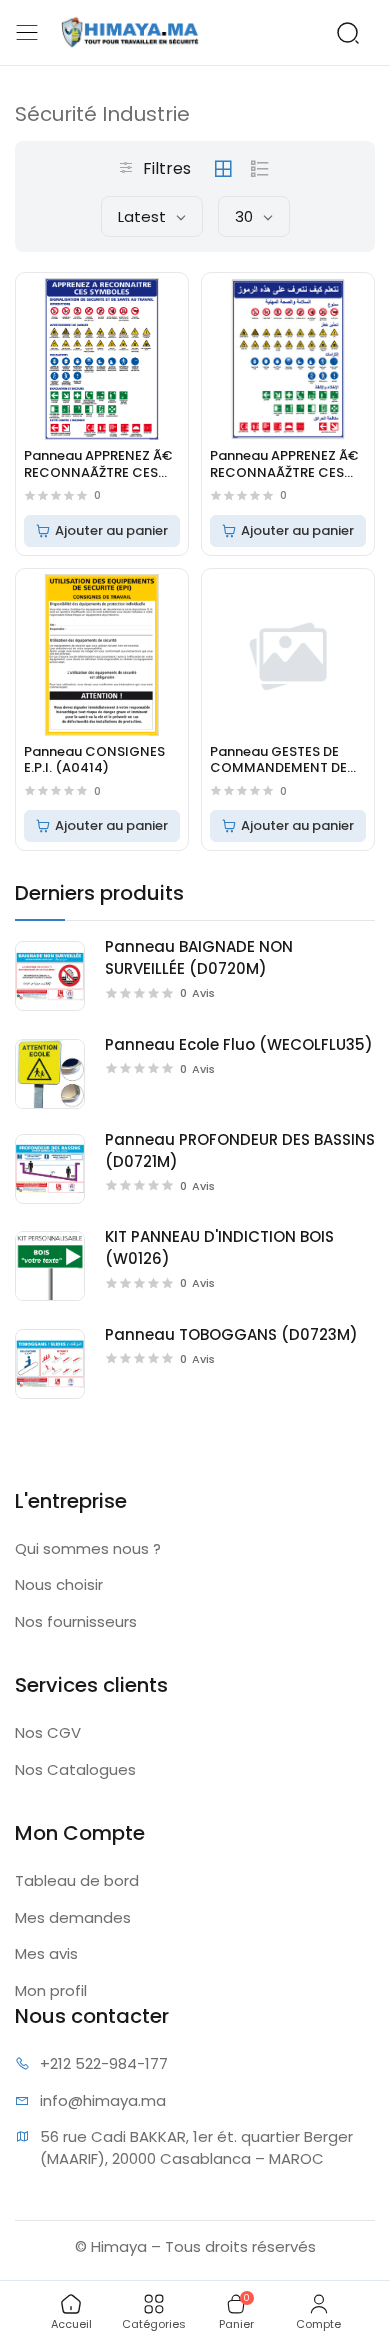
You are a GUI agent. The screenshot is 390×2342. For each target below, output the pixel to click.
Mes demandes (73, 1917)
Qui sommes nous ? (88, 1548)
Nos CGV (48, 1732)
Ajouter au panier (111, 530)
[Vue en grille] (223, 169)
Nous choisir (59, 1584)
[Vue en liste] (260, 169)
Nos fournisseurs (76, 1621)
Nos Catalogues (75, 1769)
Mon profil (51, 1990)
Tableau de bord (77, 1880)
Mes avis (46, 1953)
